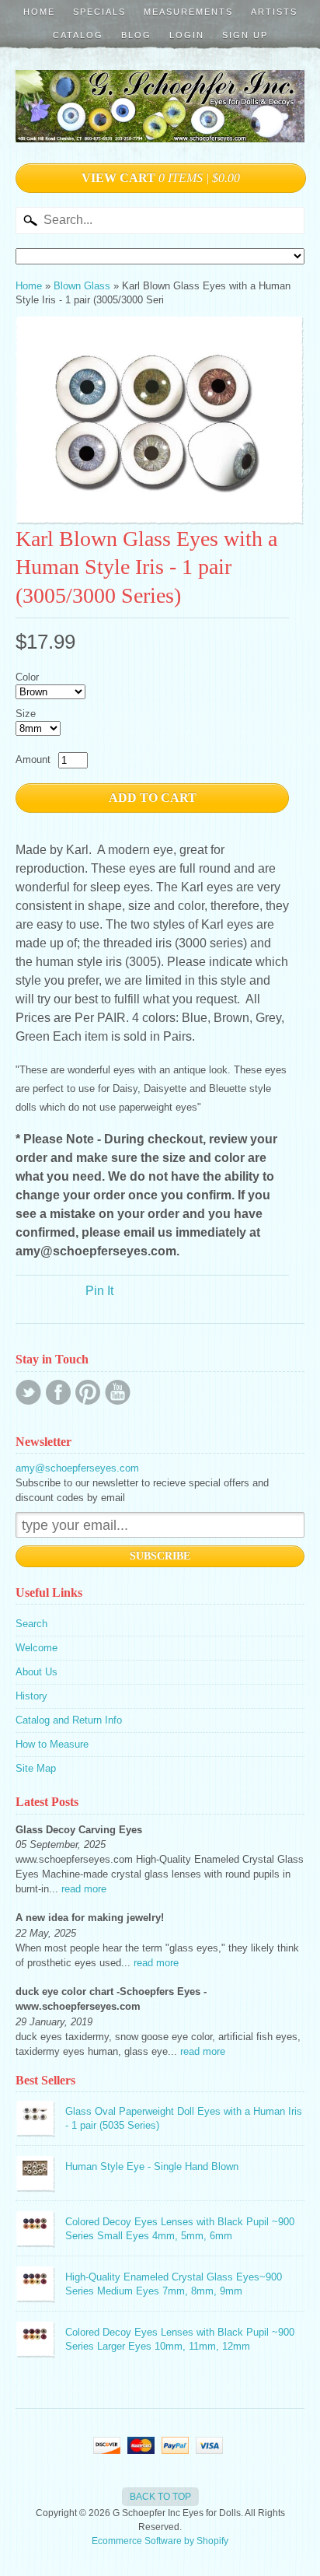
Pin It (99, 1291)
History (31, 1696)
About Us (37, 1672)
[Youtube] (118, 1392)
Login (187, 35)
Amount (33, 759)
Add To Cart (153, 798)
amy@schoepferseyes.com (77, 1468)
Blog (136, 35)
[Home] (160, 126)
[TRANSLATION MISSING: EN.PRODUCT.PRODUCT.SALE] (160, 420)
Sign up (245, 35)
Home (39, 12)
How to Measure (52, 1744)
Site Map (36, 1768)
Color (27, 677)
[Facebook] (58, 1392)
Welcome (37, 1648)
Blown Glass (82, 286)
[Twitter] (28, 1392)
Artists (274, 12)
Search (31, 1624)
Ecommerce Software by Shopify (160, 2541)
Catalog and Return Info (69, 1720)
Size (26, 714)
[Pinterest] (88, 1392)
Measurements (188, 12)
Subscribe (160, 1556)
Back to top (160, 2497)
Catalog (78, 35)
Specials (99, 12)
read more (84, 1889)
